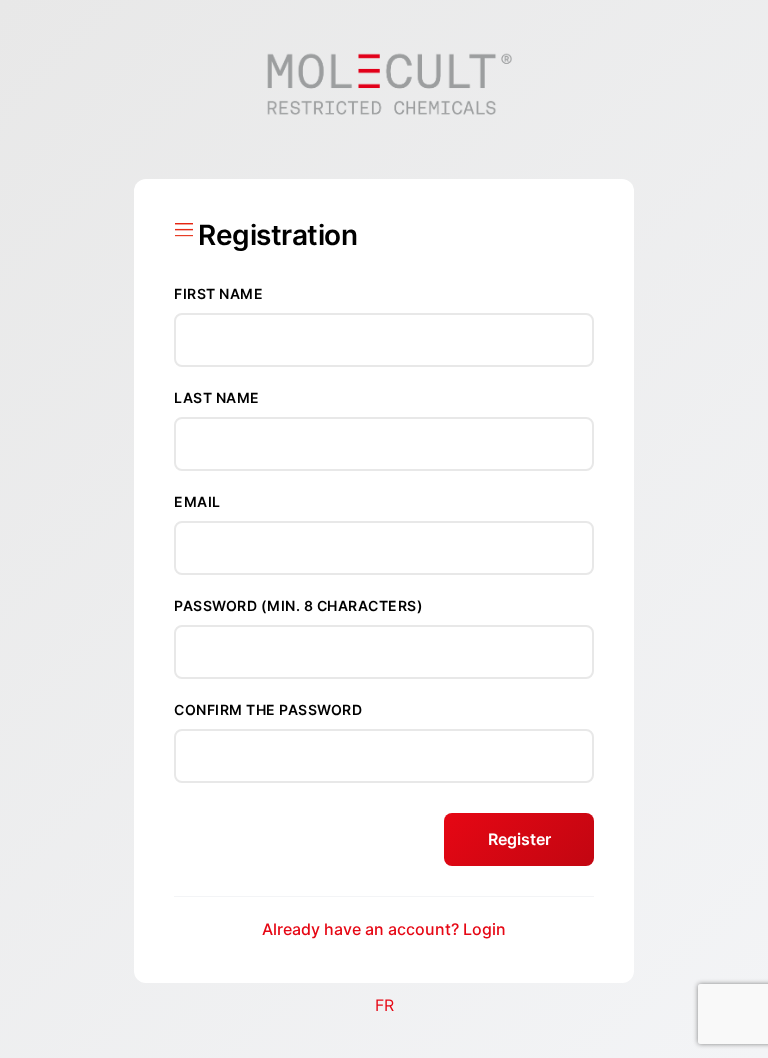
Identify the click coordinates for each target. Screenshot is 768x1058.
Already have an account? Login (384, 929)
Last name (217, 397)
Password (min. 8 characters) (298, 605)
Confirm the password (268, 709)
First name (218, 293)
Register (519, 839)
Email (197, 501)
